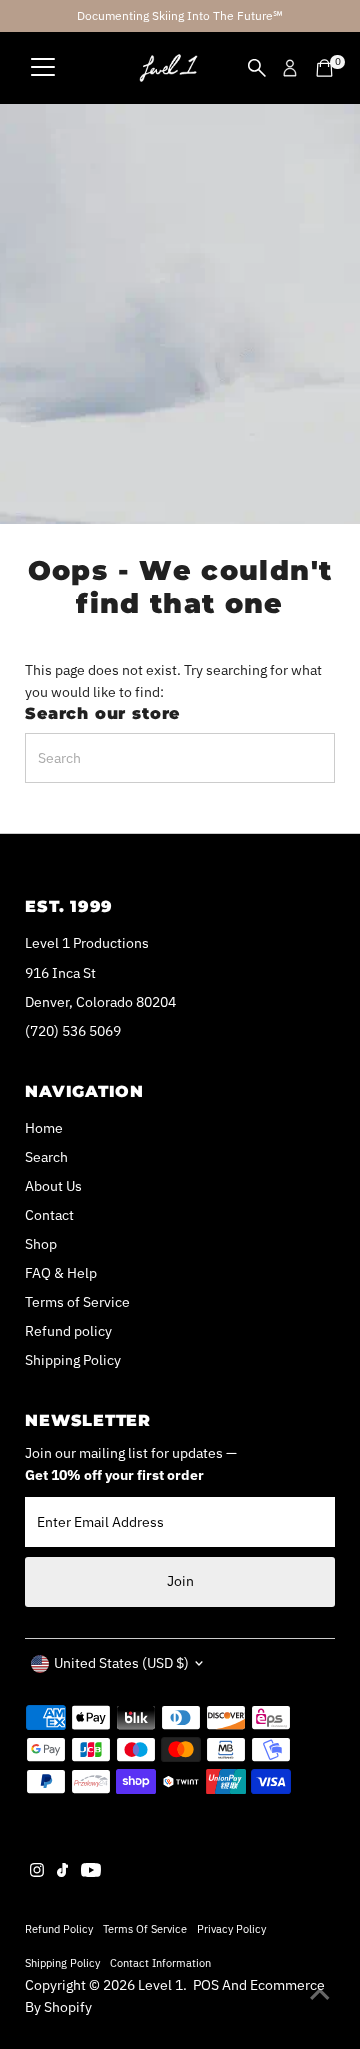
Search (46, 1157)
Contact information (160, 1962)
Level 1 (160, 1985)
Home (44, 1128)
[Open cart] (324, 68)
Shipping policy (62, 1962)
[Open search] (257, 68)
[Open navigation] (43, 68)
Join (180, 1581)
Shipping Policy (73, 1360)
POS (206, 1985)
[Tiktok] (62, 1872)
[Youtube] (91, 1872)
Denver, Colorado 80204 (100, 1002)
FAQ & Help (61, 1273)
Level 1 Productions (87, 943)
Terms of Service (77, 1302)
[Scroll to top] (320, 1994)
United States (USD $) (121, 1663)
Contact (49, 1215)
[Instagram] (37, 1872)
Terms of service (145, 1928)
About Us (53, 1186)
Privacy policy (231, 1928)
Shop (41, 1244)
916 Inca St (60, 973)
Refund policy (68, 1331)
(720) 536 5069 (73, 1031)
